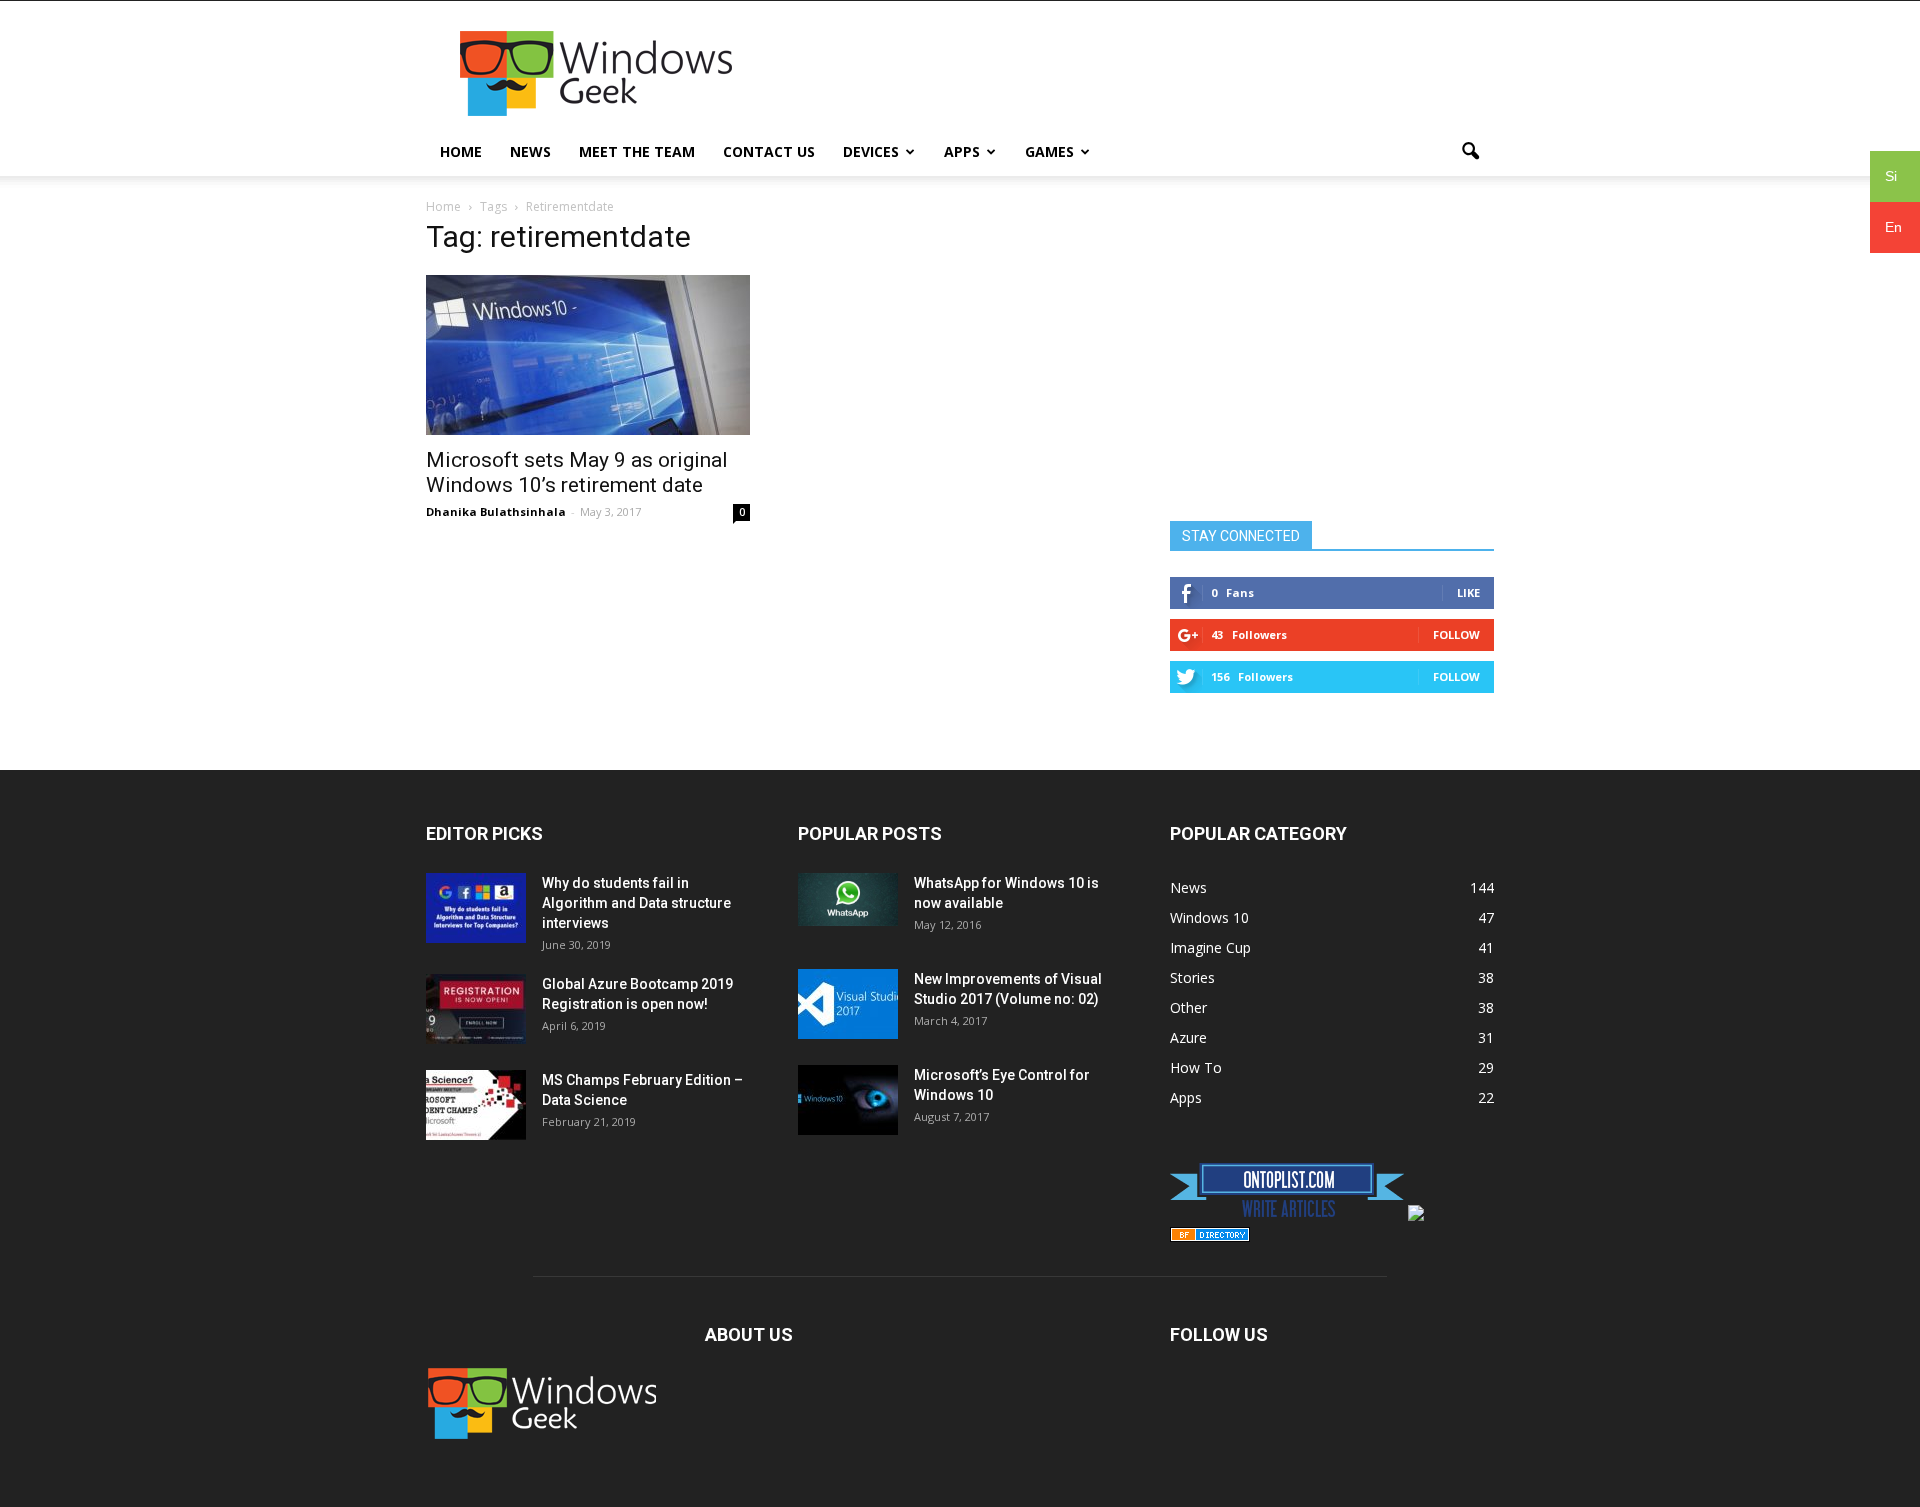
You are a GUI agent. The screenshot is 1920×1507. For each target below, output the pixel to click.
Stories (1192, 977)
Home (461, 151)
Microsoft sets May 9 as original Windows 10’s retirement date (577, 472)
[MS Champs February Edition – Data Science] (476, 1105)
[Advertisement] (1130, 74)
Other (1188, 1007)
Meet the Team (637, 151)
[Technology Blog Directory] (1210, 1236)
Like (1468, 592)
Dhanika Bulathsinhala (496, 511)
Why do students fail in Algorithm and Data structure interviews (636, 903)
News (530, 151)
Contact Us (769, 151)
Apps (962, 151)
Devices (871, 151)
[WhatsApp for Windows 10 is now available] (848, 899)
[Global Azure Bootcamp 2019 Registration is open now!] (476, 1009)
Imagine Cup (1210, 947)
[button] (1470, 152)
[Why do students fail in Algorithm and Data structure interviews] (476, 908)
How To (1196, 1067)
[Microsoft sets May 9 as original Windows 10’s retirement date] (588, 355)
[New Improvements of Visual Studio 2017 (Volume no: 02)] (848, 1004)
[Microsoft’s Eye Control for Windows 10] (848, 1100)
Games (1049, 151)
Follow (1456, 634)
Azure (1188, 1037)
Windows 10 (1209, 917)
